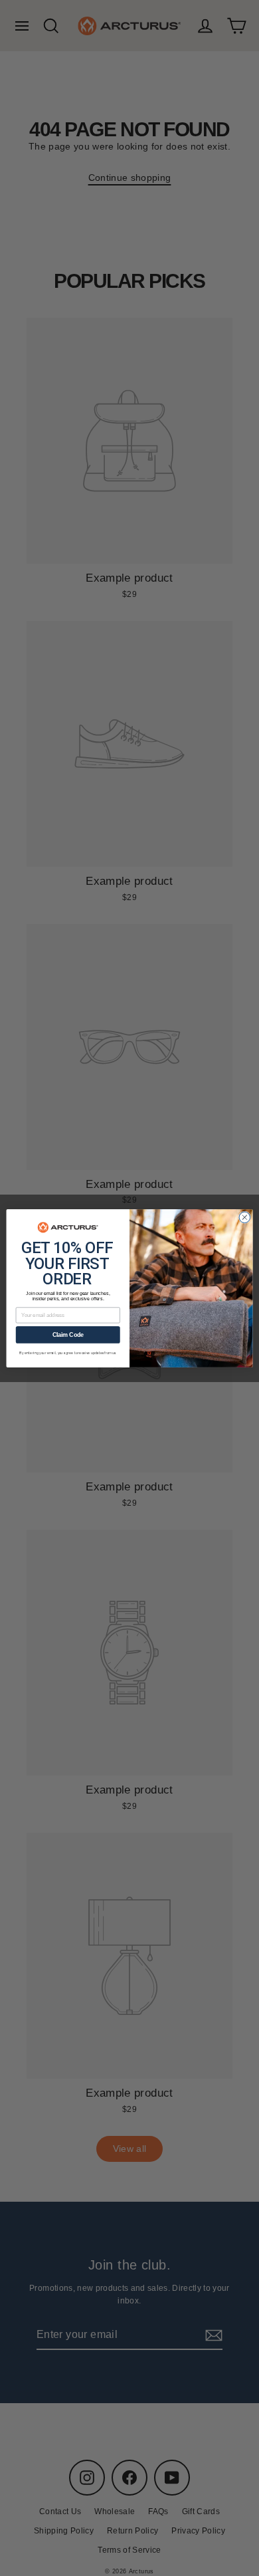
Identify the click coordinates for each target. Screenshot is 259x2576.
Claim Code (68, 1335)
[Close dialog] (245, 1217)
